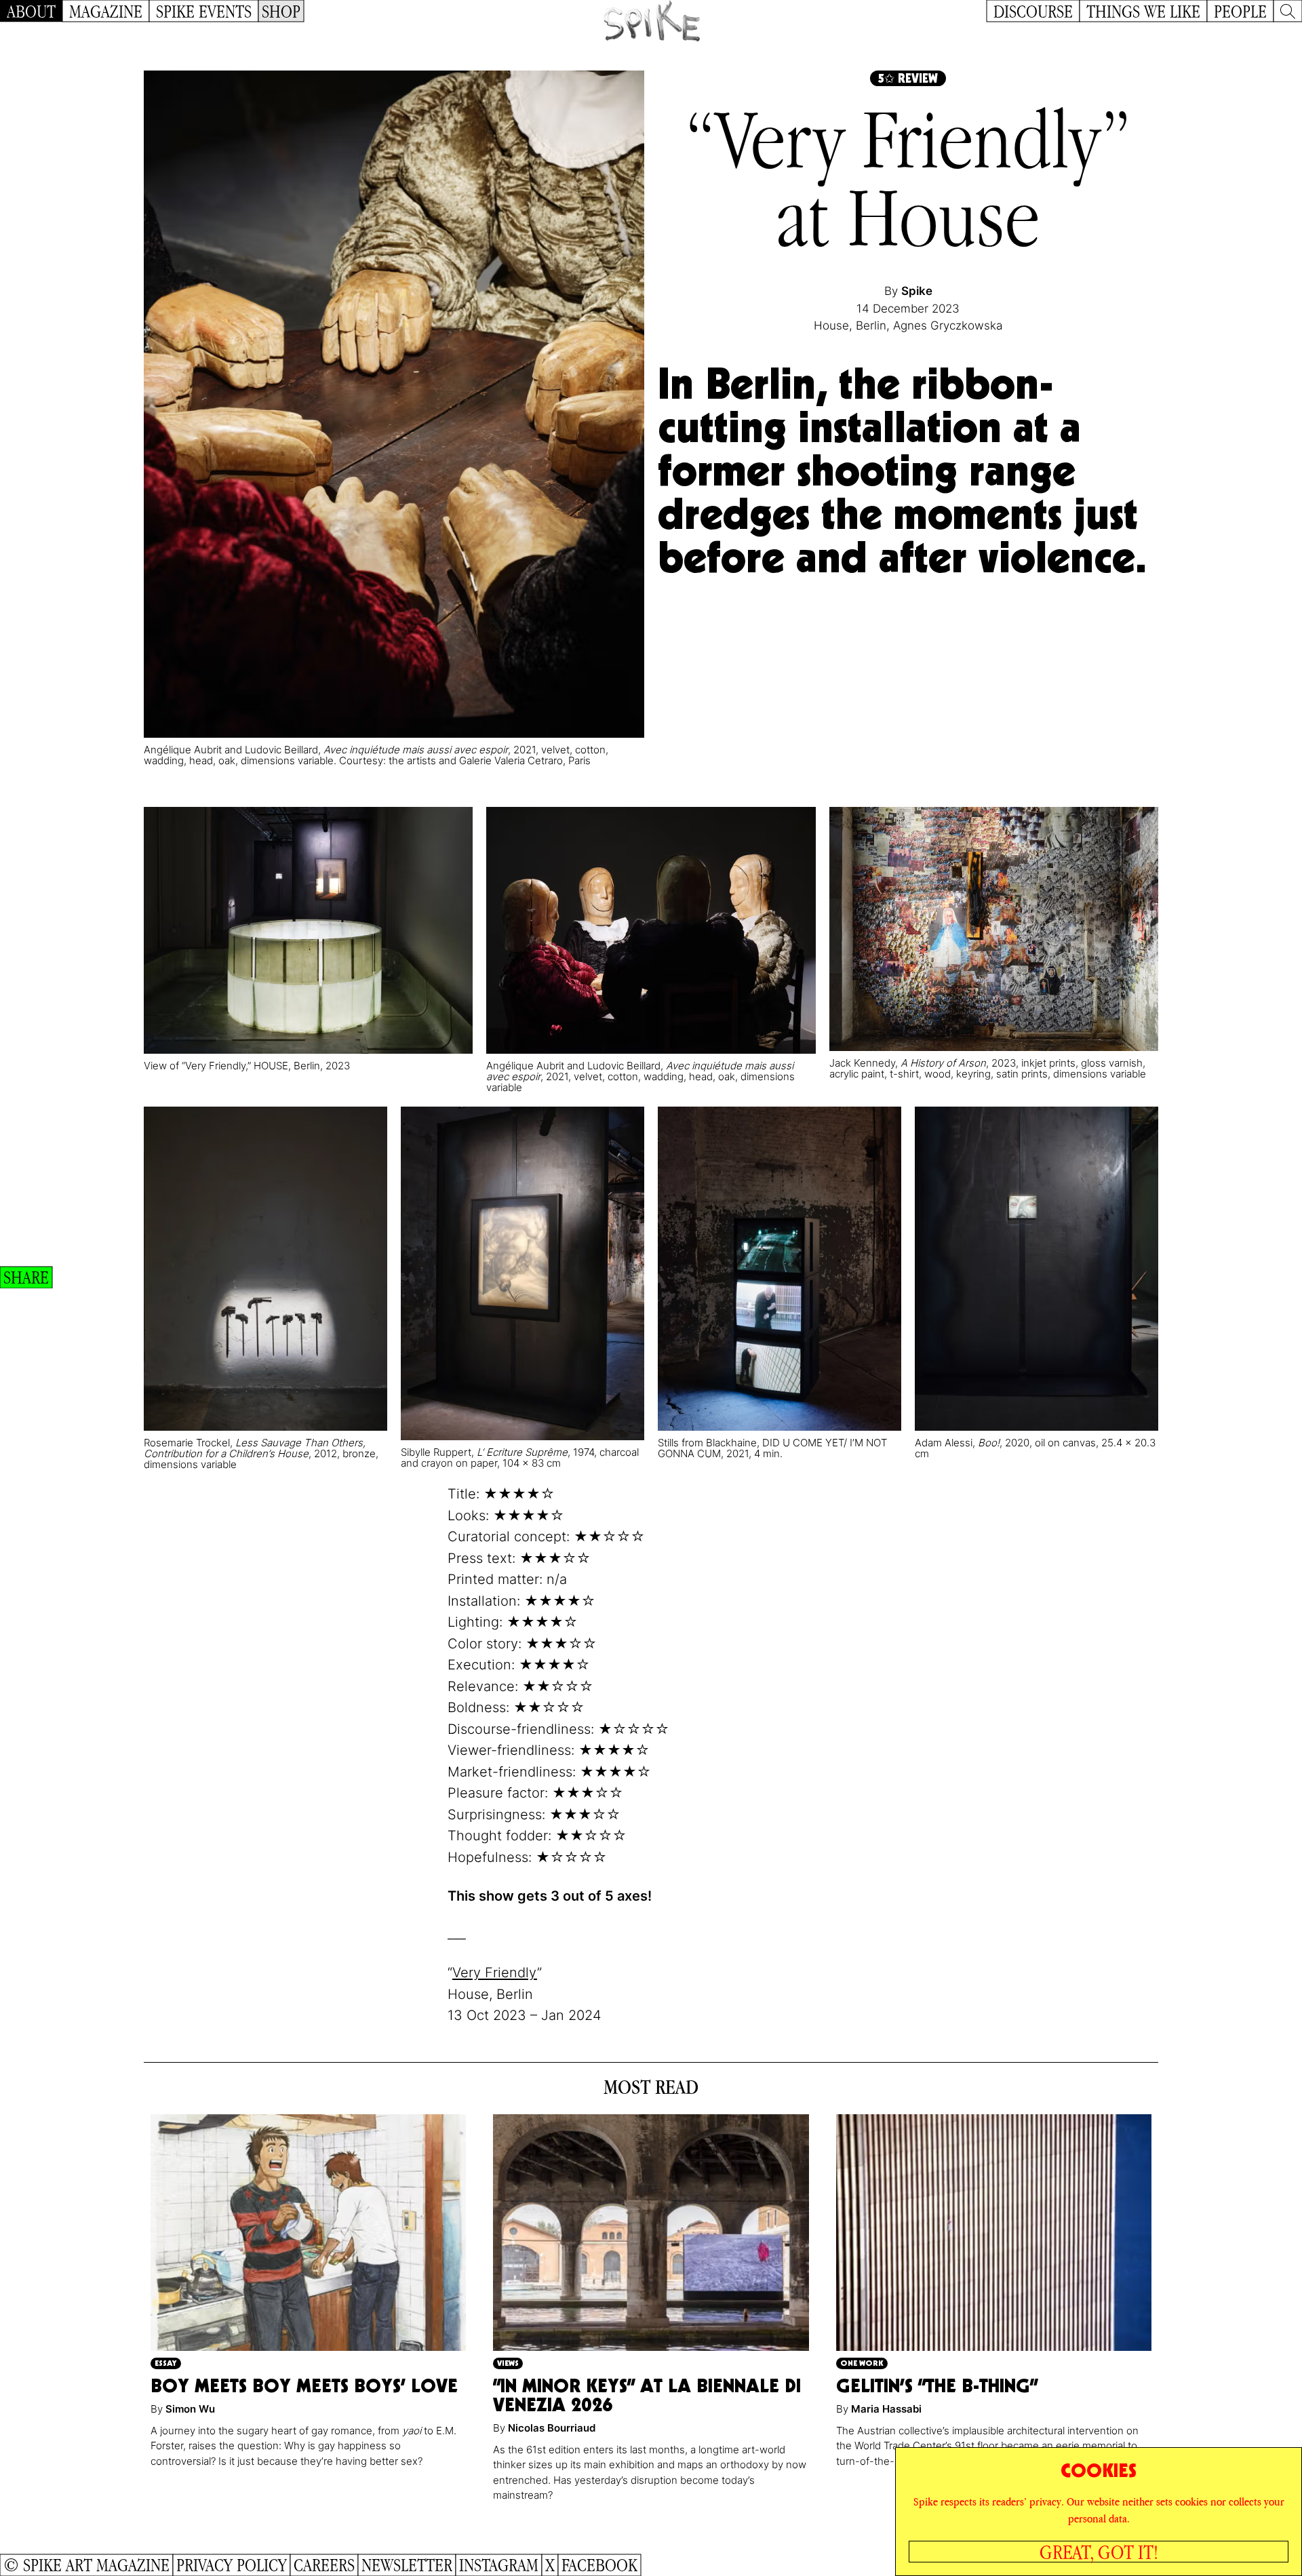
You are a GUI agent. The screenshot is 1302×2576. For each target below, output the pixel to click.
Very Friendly (495, 1973)
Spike (917, 291)
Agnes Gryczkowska (948, 325)
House (831, 325)
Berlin (871, 325)
